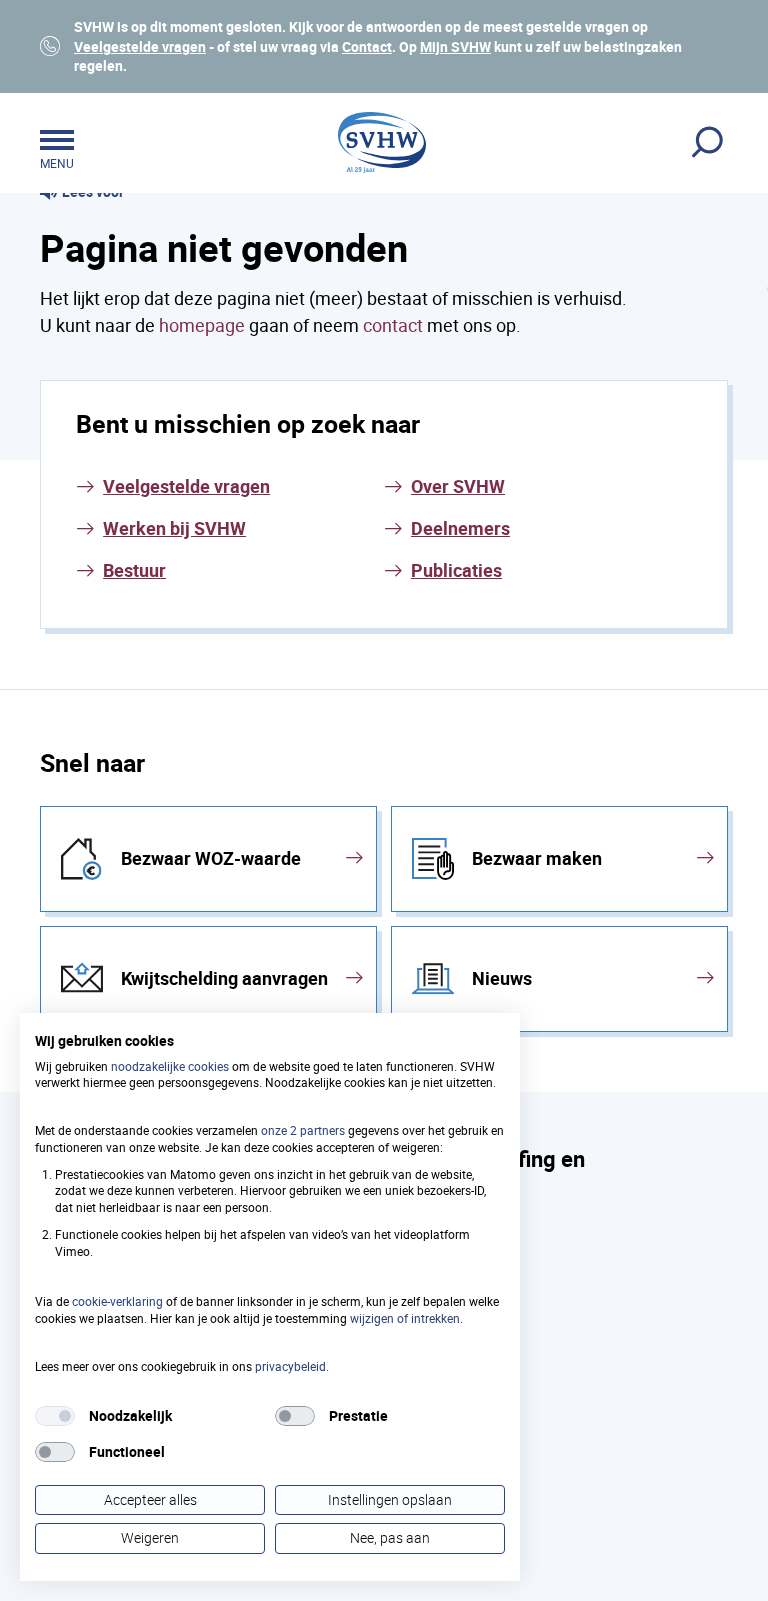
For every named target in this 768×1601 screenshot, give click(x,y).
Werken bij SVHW (174, 528)
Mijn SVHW (455, 46)
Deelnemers (460, 528)
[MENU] (57, 143)
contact (393, 325)
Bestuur (134, 570)
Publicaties (456, 570)
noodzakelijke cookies (170, 1066)
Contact (367, 46)
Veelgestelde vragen (140, 46)
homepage (202, 325)
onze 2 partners (303, 1130)
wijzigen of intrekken (405, 1318)
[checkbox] (55, 1416)
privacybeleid (290, 1366)
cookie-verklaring (117, 1301)
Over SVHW (458, 486)
